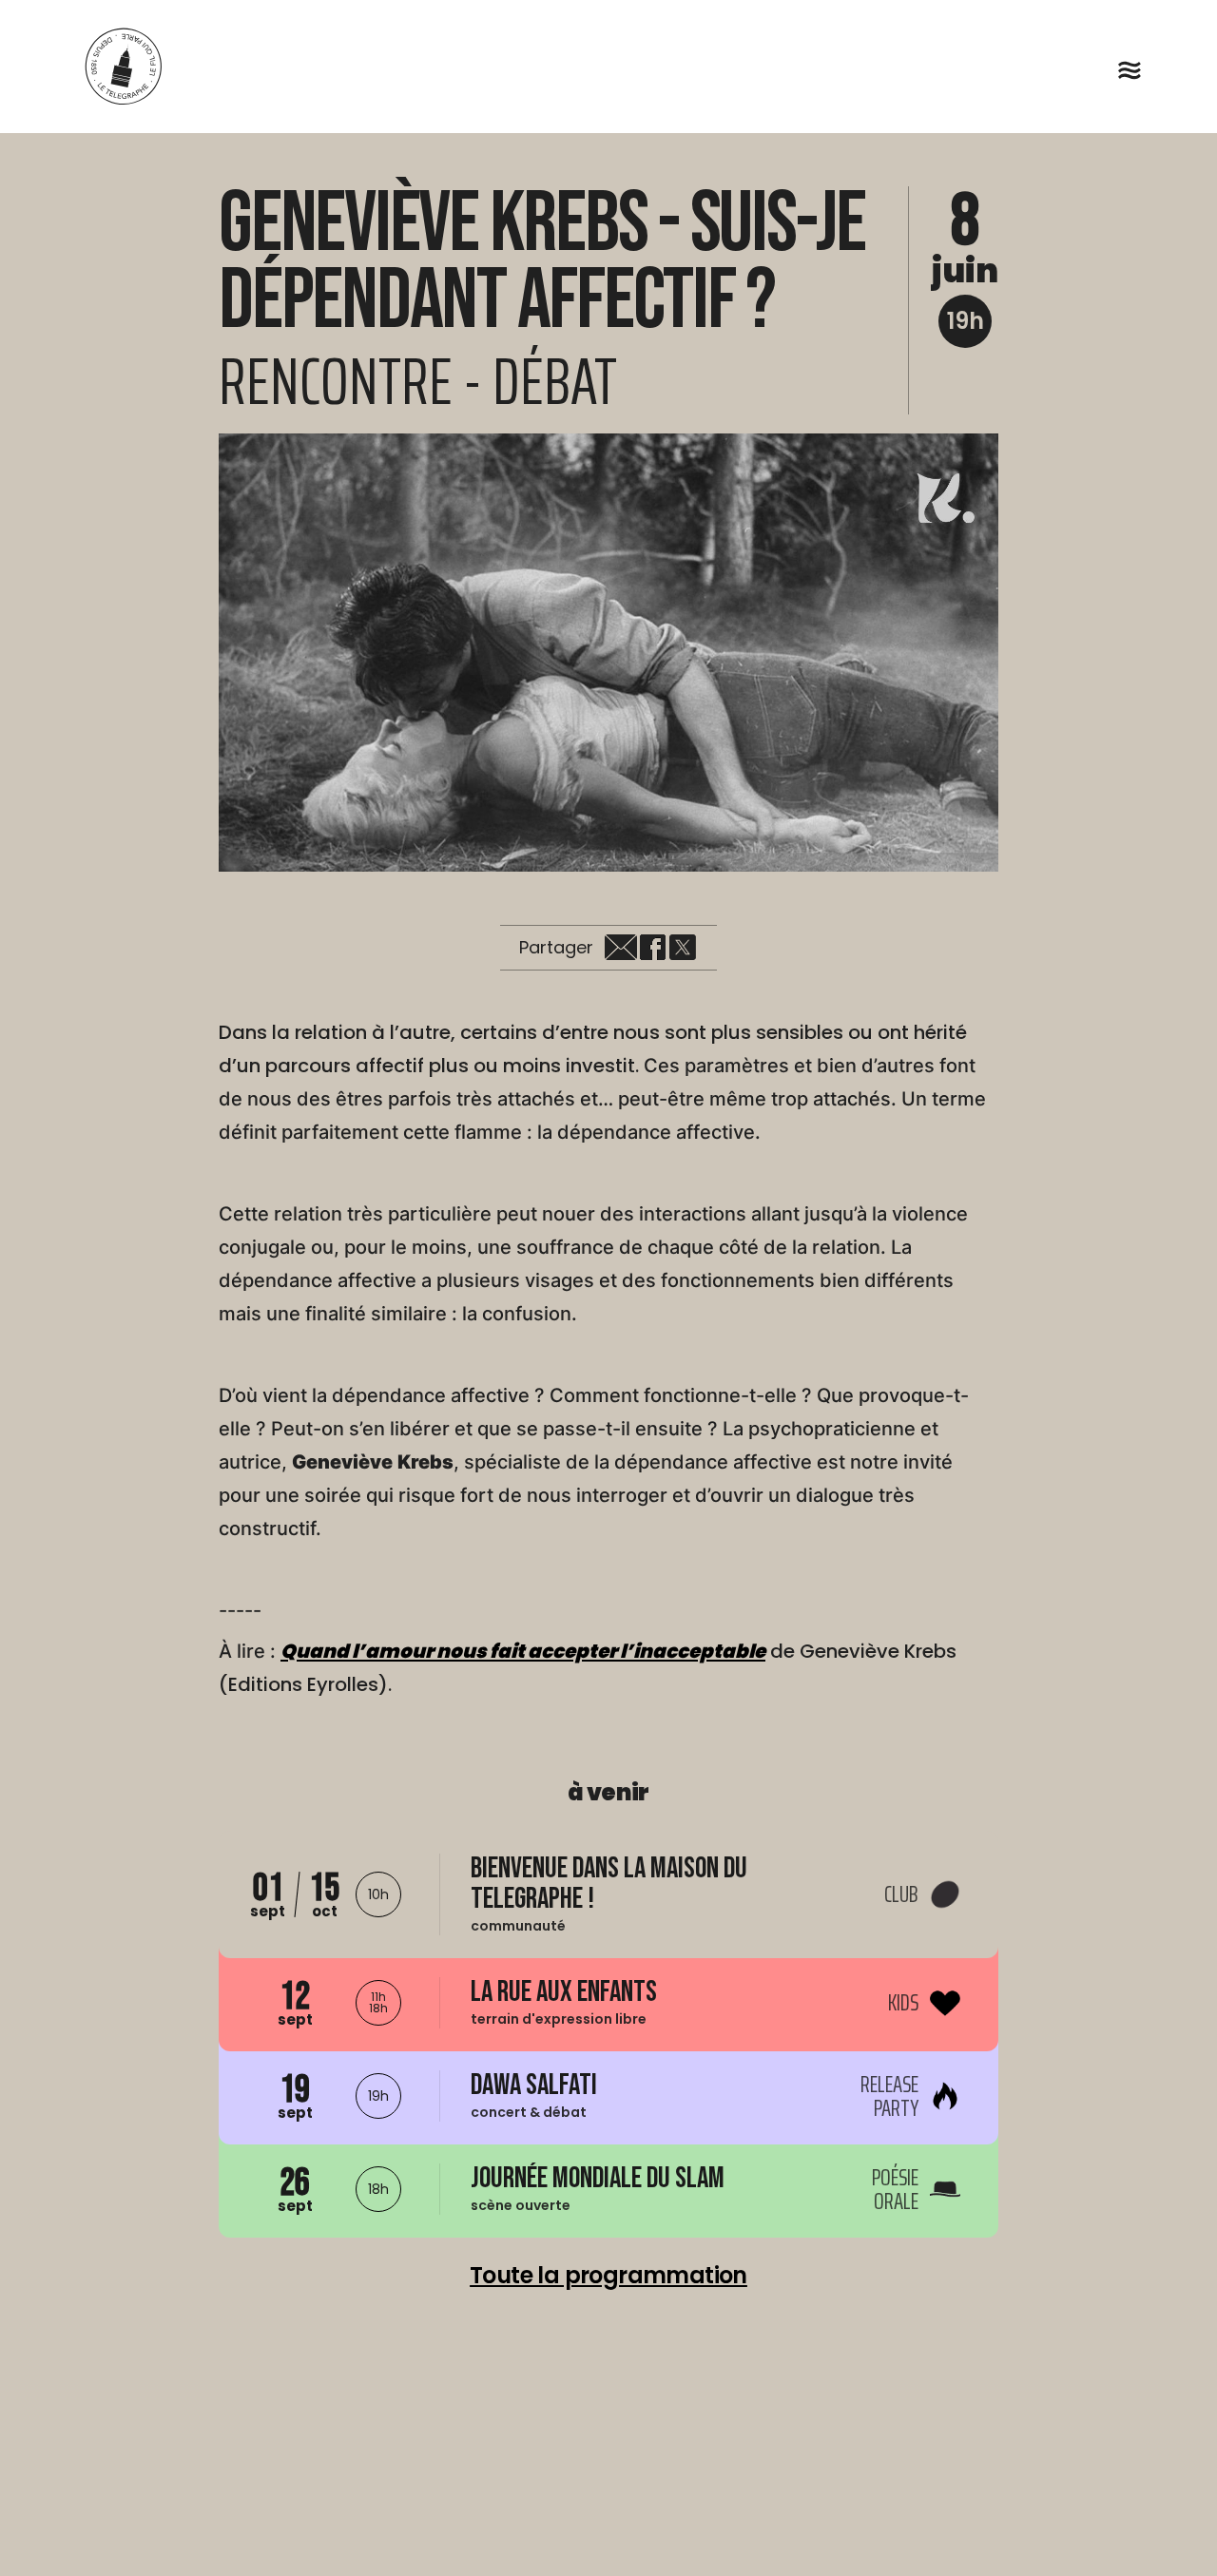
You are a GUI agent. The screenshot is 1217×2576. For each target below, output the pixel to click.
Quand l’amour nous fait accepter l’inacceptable (523, 1651)
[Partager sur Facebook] (652, 948)
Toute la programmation (608, 2275)
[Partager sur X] (683, 948)
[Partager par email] (621, 948)
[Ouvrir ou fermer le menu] (1130, 70)
